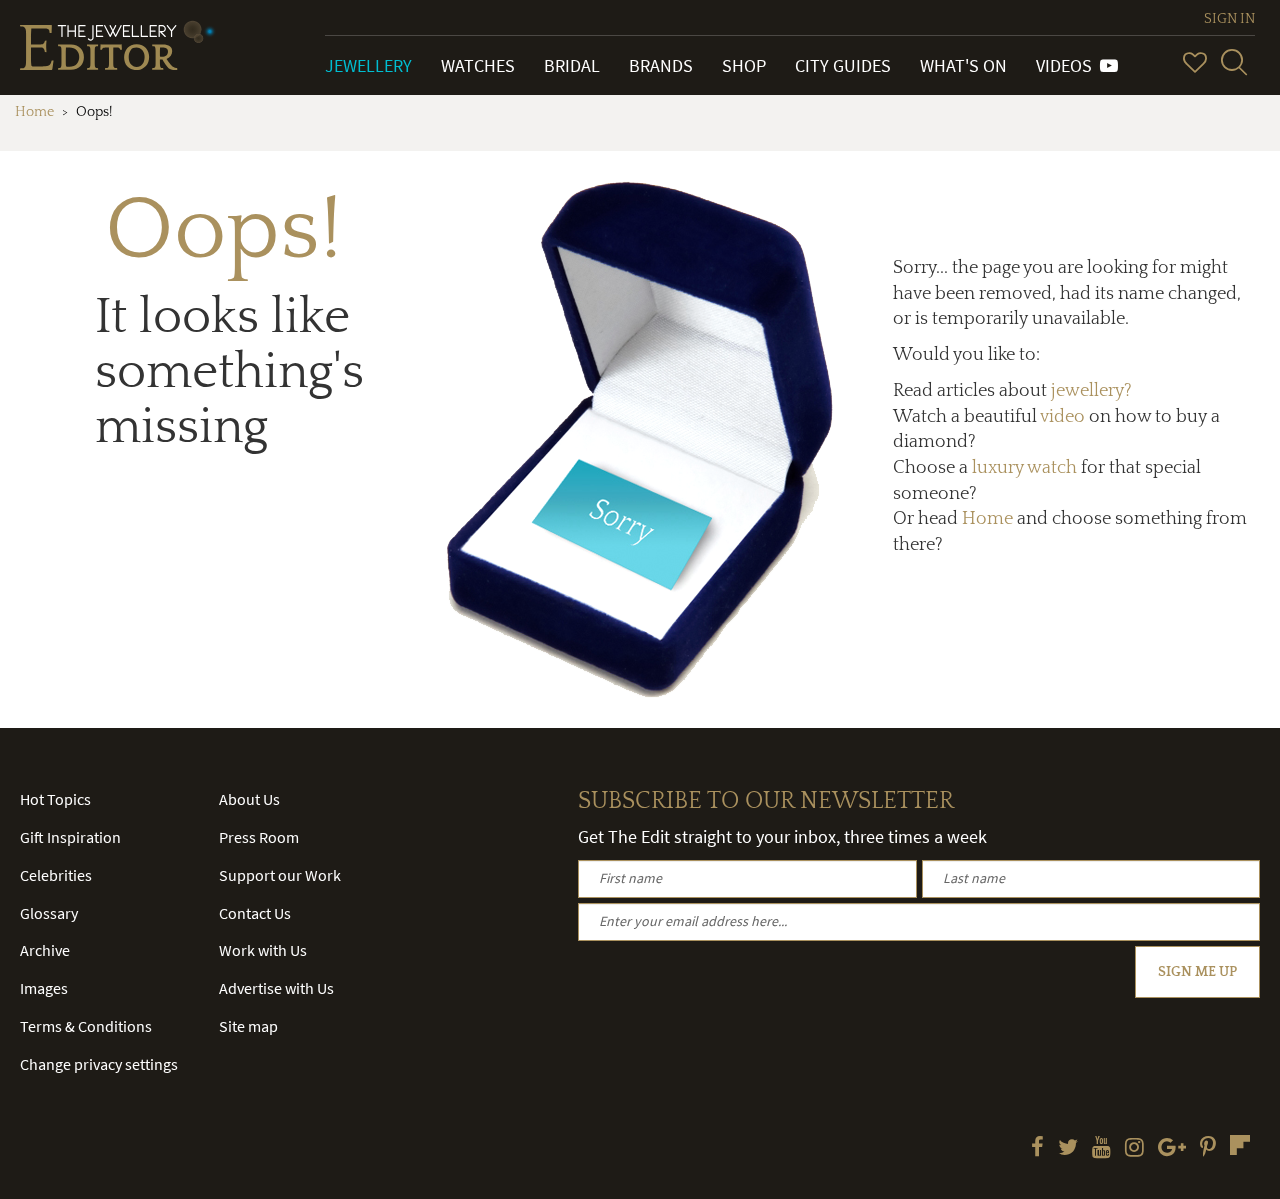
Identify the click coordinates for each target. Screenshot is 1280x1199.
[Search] (1234, 62)
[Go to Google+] (1172, 1149)
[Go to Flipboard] (1240, 1145)
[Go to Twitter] (1068, 1149)
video (1062, 417)
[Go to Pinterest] (1208, 1149)
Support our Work (280, 875)
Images (44, 988)
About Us (249, 799)
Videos (1068, 65)
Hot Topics (55, 799)
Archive (45, 950)
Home (34, 112)
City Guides (843, 65)
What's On (963, 65)
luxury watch (1024, 468)
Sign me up (1197, 972)
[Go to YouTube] (1101, 1149)
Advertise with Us (276, 988)
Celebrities (56, 875)
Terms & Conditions (86, 1026)
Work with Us (263, 950)
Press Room (259, 837)
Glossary (49, 913)
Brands (661, 65)
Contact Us (255, 913)
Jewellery (368, 65)
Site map (248, 1026)
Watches (478, 65)
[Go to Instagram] (1134, 1149)
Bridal (572, 65)
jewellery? (1091, 391)
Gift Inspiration (70, 837)
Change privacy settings (99, 1064)
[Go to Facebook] (1037, 1149)
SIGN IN (1229, 19)
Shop (744, 65)
